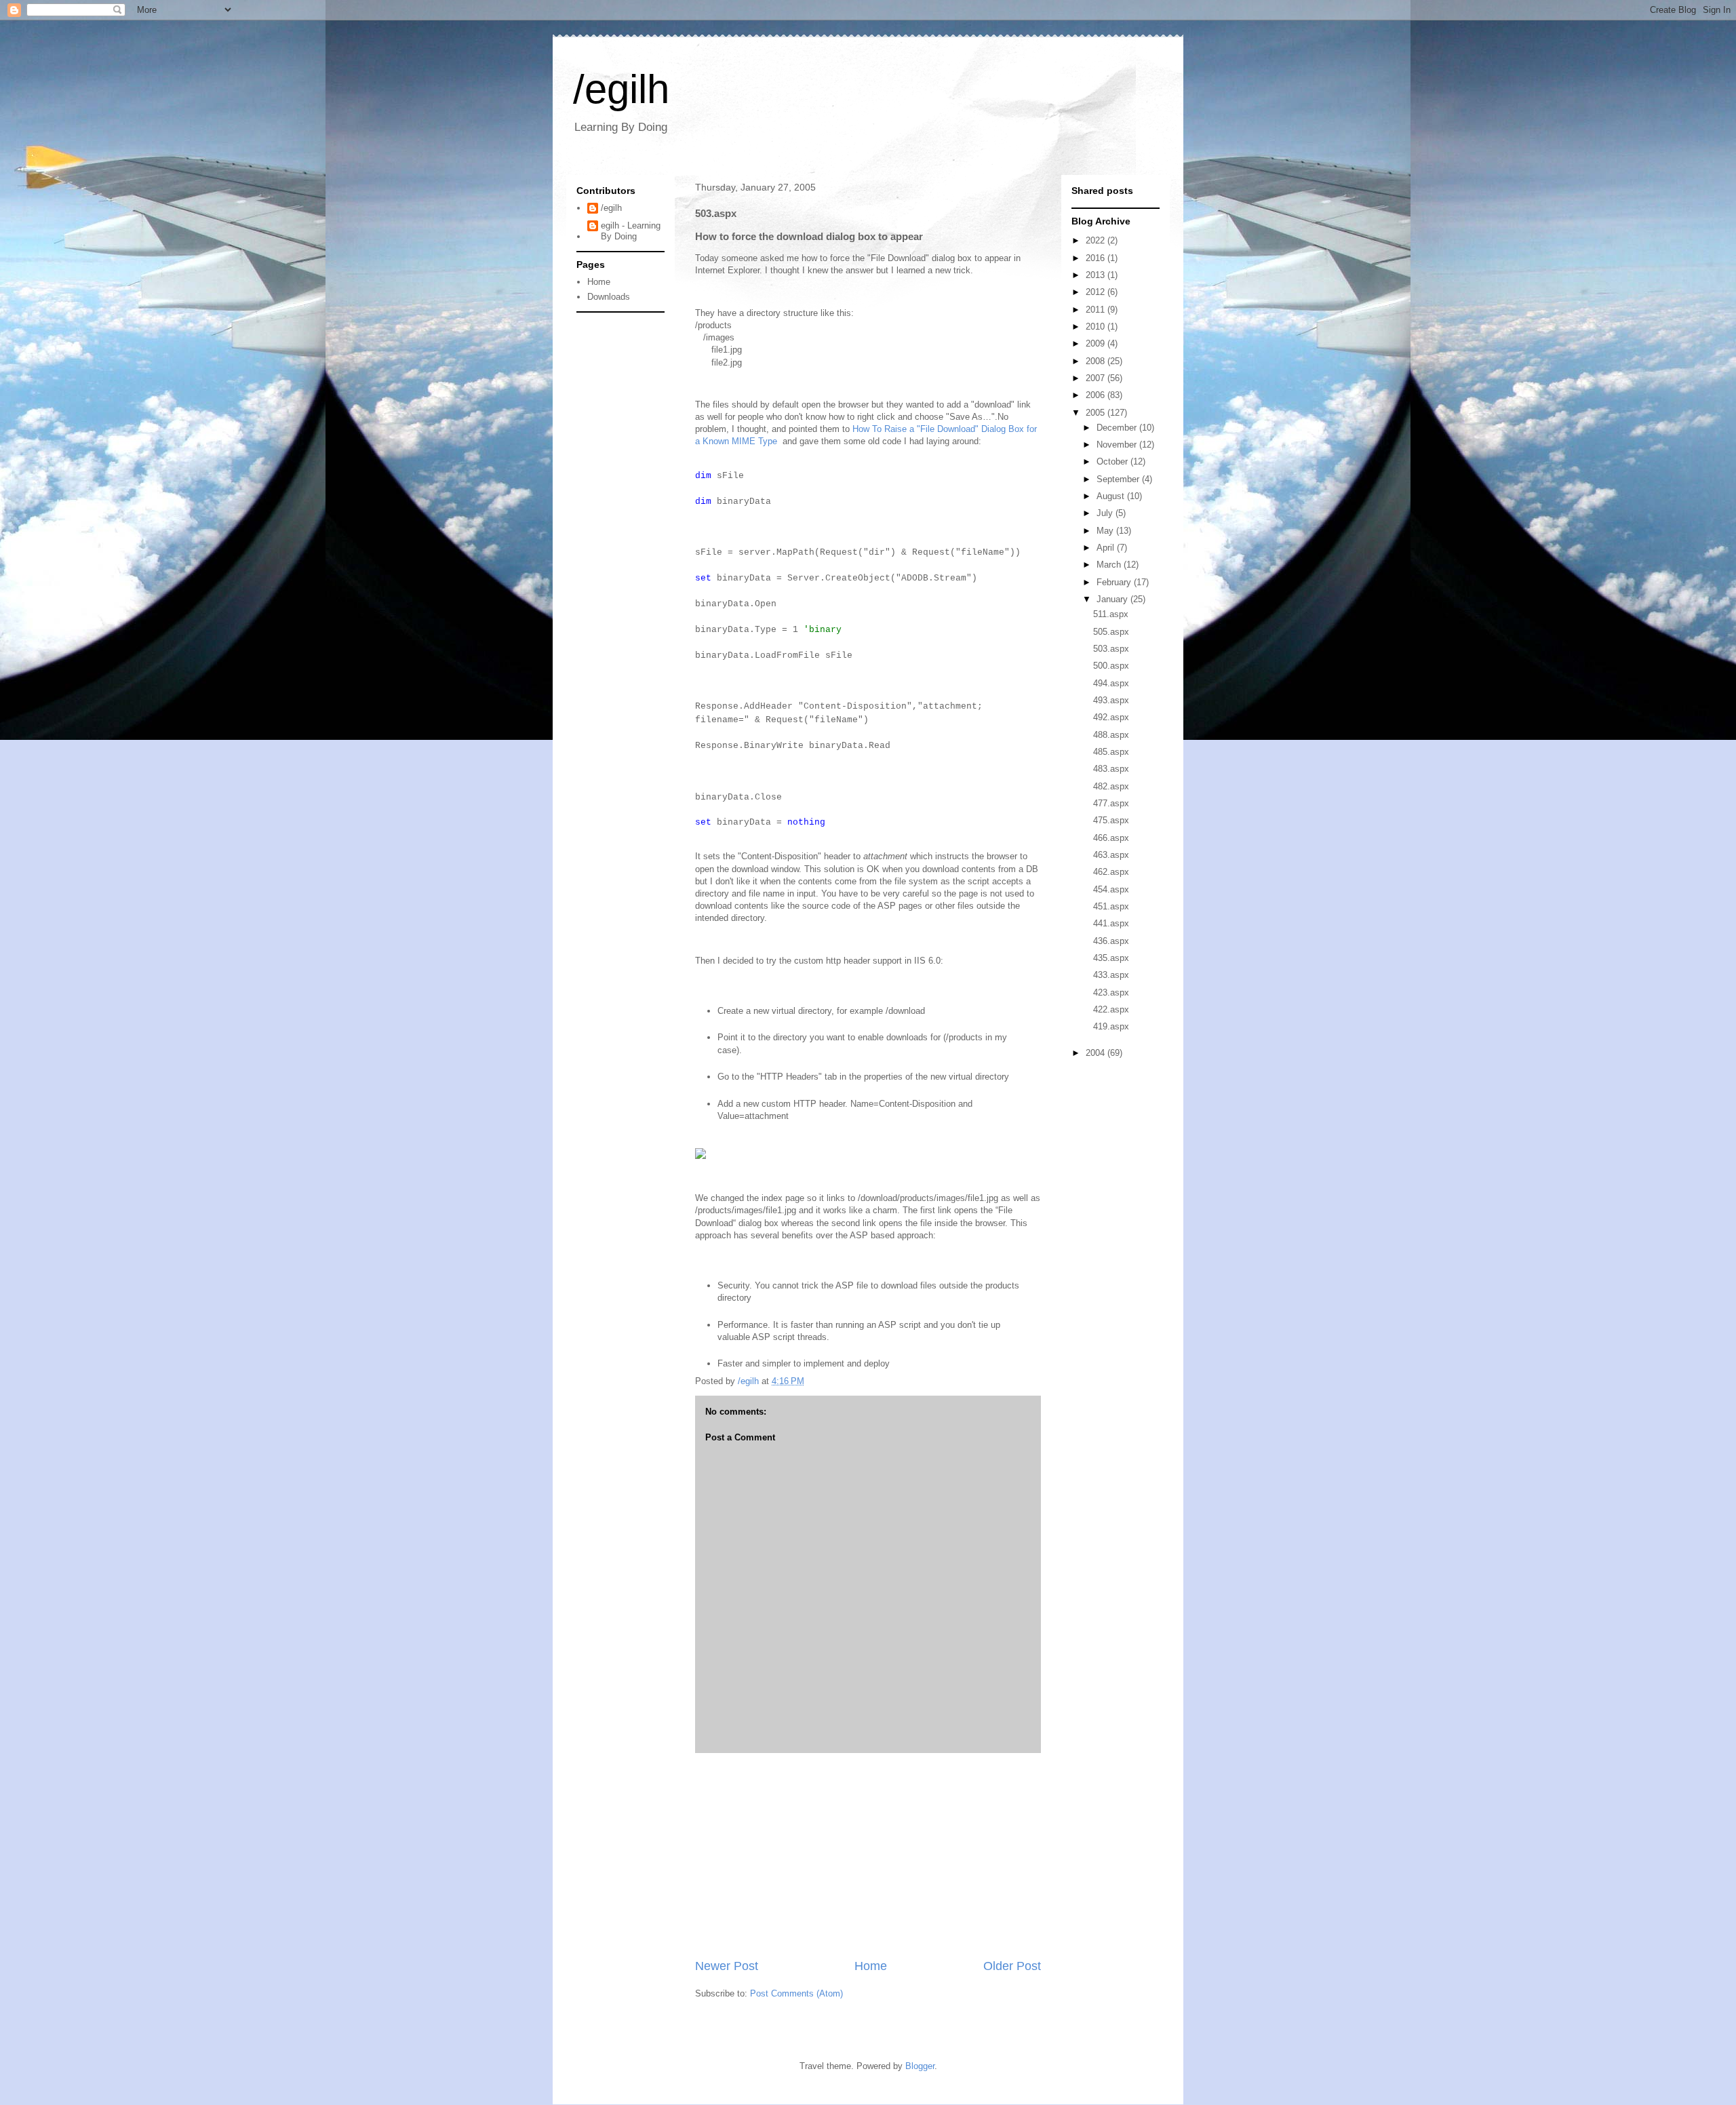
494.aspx (1111, 683)
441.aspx (1111, 923)
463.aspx (1111, 855)
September (1119, 479)
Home (871, 1966)
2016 (1097, 258)
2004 (1097, 1053)
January (1113, 599)
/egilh (621, 89)
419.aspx (1111, 1026)
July (1106, 513)
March (1110, 565)
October (1113, 461)
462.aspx (1111, 872)
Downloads (609, 297)
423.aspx (1111, 992)
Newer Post (727, 1966)
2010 (1097, 327)
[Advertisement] (868, 1855)
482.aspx (1111, 786)
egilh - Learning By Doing (631, 231)
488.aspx (1111, 735)
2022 (1097, 240)
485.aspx (1111, 752)
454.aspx (1111, 889)
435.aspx (1111, 958)
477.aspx (1111, 803)
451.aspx (1111, 906)
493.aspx (1111, 700)
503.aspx (1111, 649)
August (1112, 496)
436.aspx (1111, 941)
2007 (1097, 378)
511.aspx (1111, 614)
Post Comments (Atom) (796, 1993)
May (1106, 531)
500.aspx (1111, 666)
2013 (1097, 275)
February (1115, 582)
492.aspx (1111, 717)
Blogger (920, 2066)
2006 (1097, 395)
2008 (1097, 361)
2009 (1097, 343)
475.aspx (1111, 820)
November (1118, 445)
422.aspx (1111, 1009)
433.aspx (1111, 975)
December (1118, 428)
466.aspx (1111, 838)
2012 (1097, 292)
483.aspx (1111, 769)
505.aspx (1111, 632)
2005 (1097, 413)
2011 (1097, 310)
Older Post (1012, 1966)
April (1107, 548)
